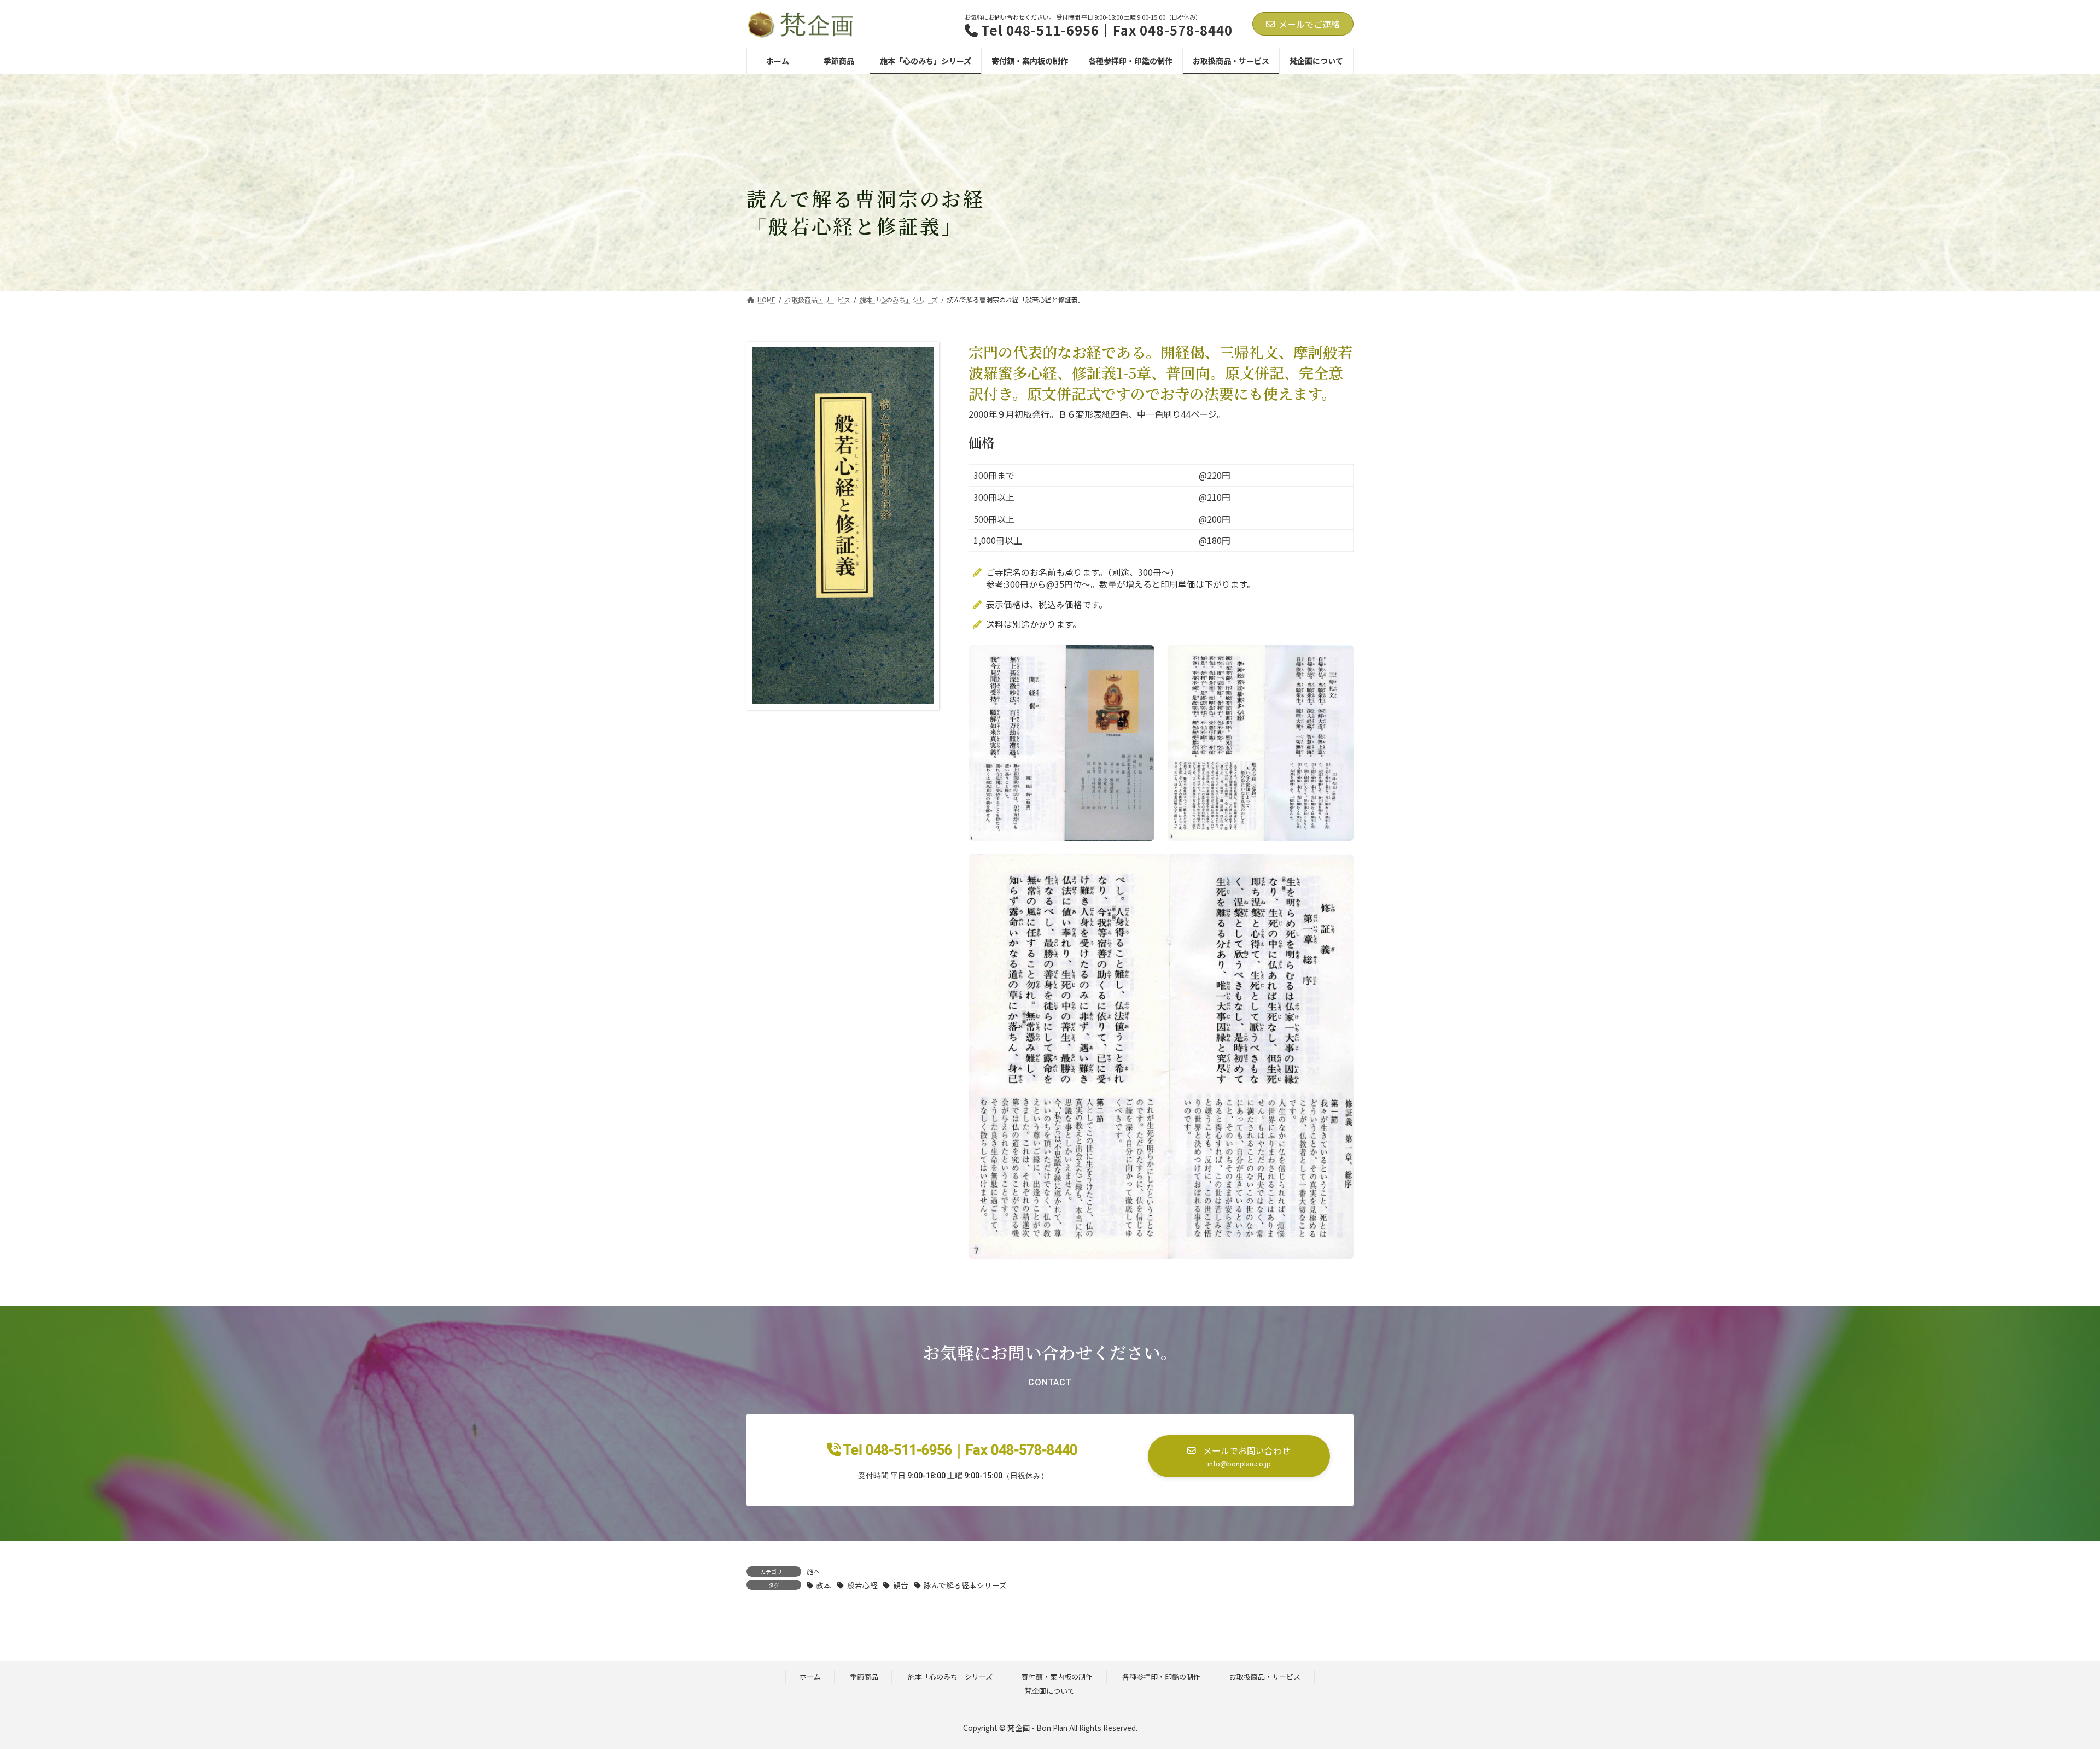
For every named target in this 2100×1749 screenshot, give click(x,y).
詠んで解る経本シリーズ (965, 1585)
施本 (813, 1571)
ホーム (810, 1677)
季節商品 (864, 1677)
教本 (824, 1585)
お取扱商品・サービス (1265, 1677)
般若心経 (862, 1585)
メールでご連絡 (1309, 24)
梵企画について (1050, 1691)
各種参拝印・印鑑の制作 (1161, 1677)
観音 (900, 1585)
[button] (1239, 1456)
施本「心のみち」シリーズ (950, 1677)
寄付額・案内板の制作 (1057, 1677)
